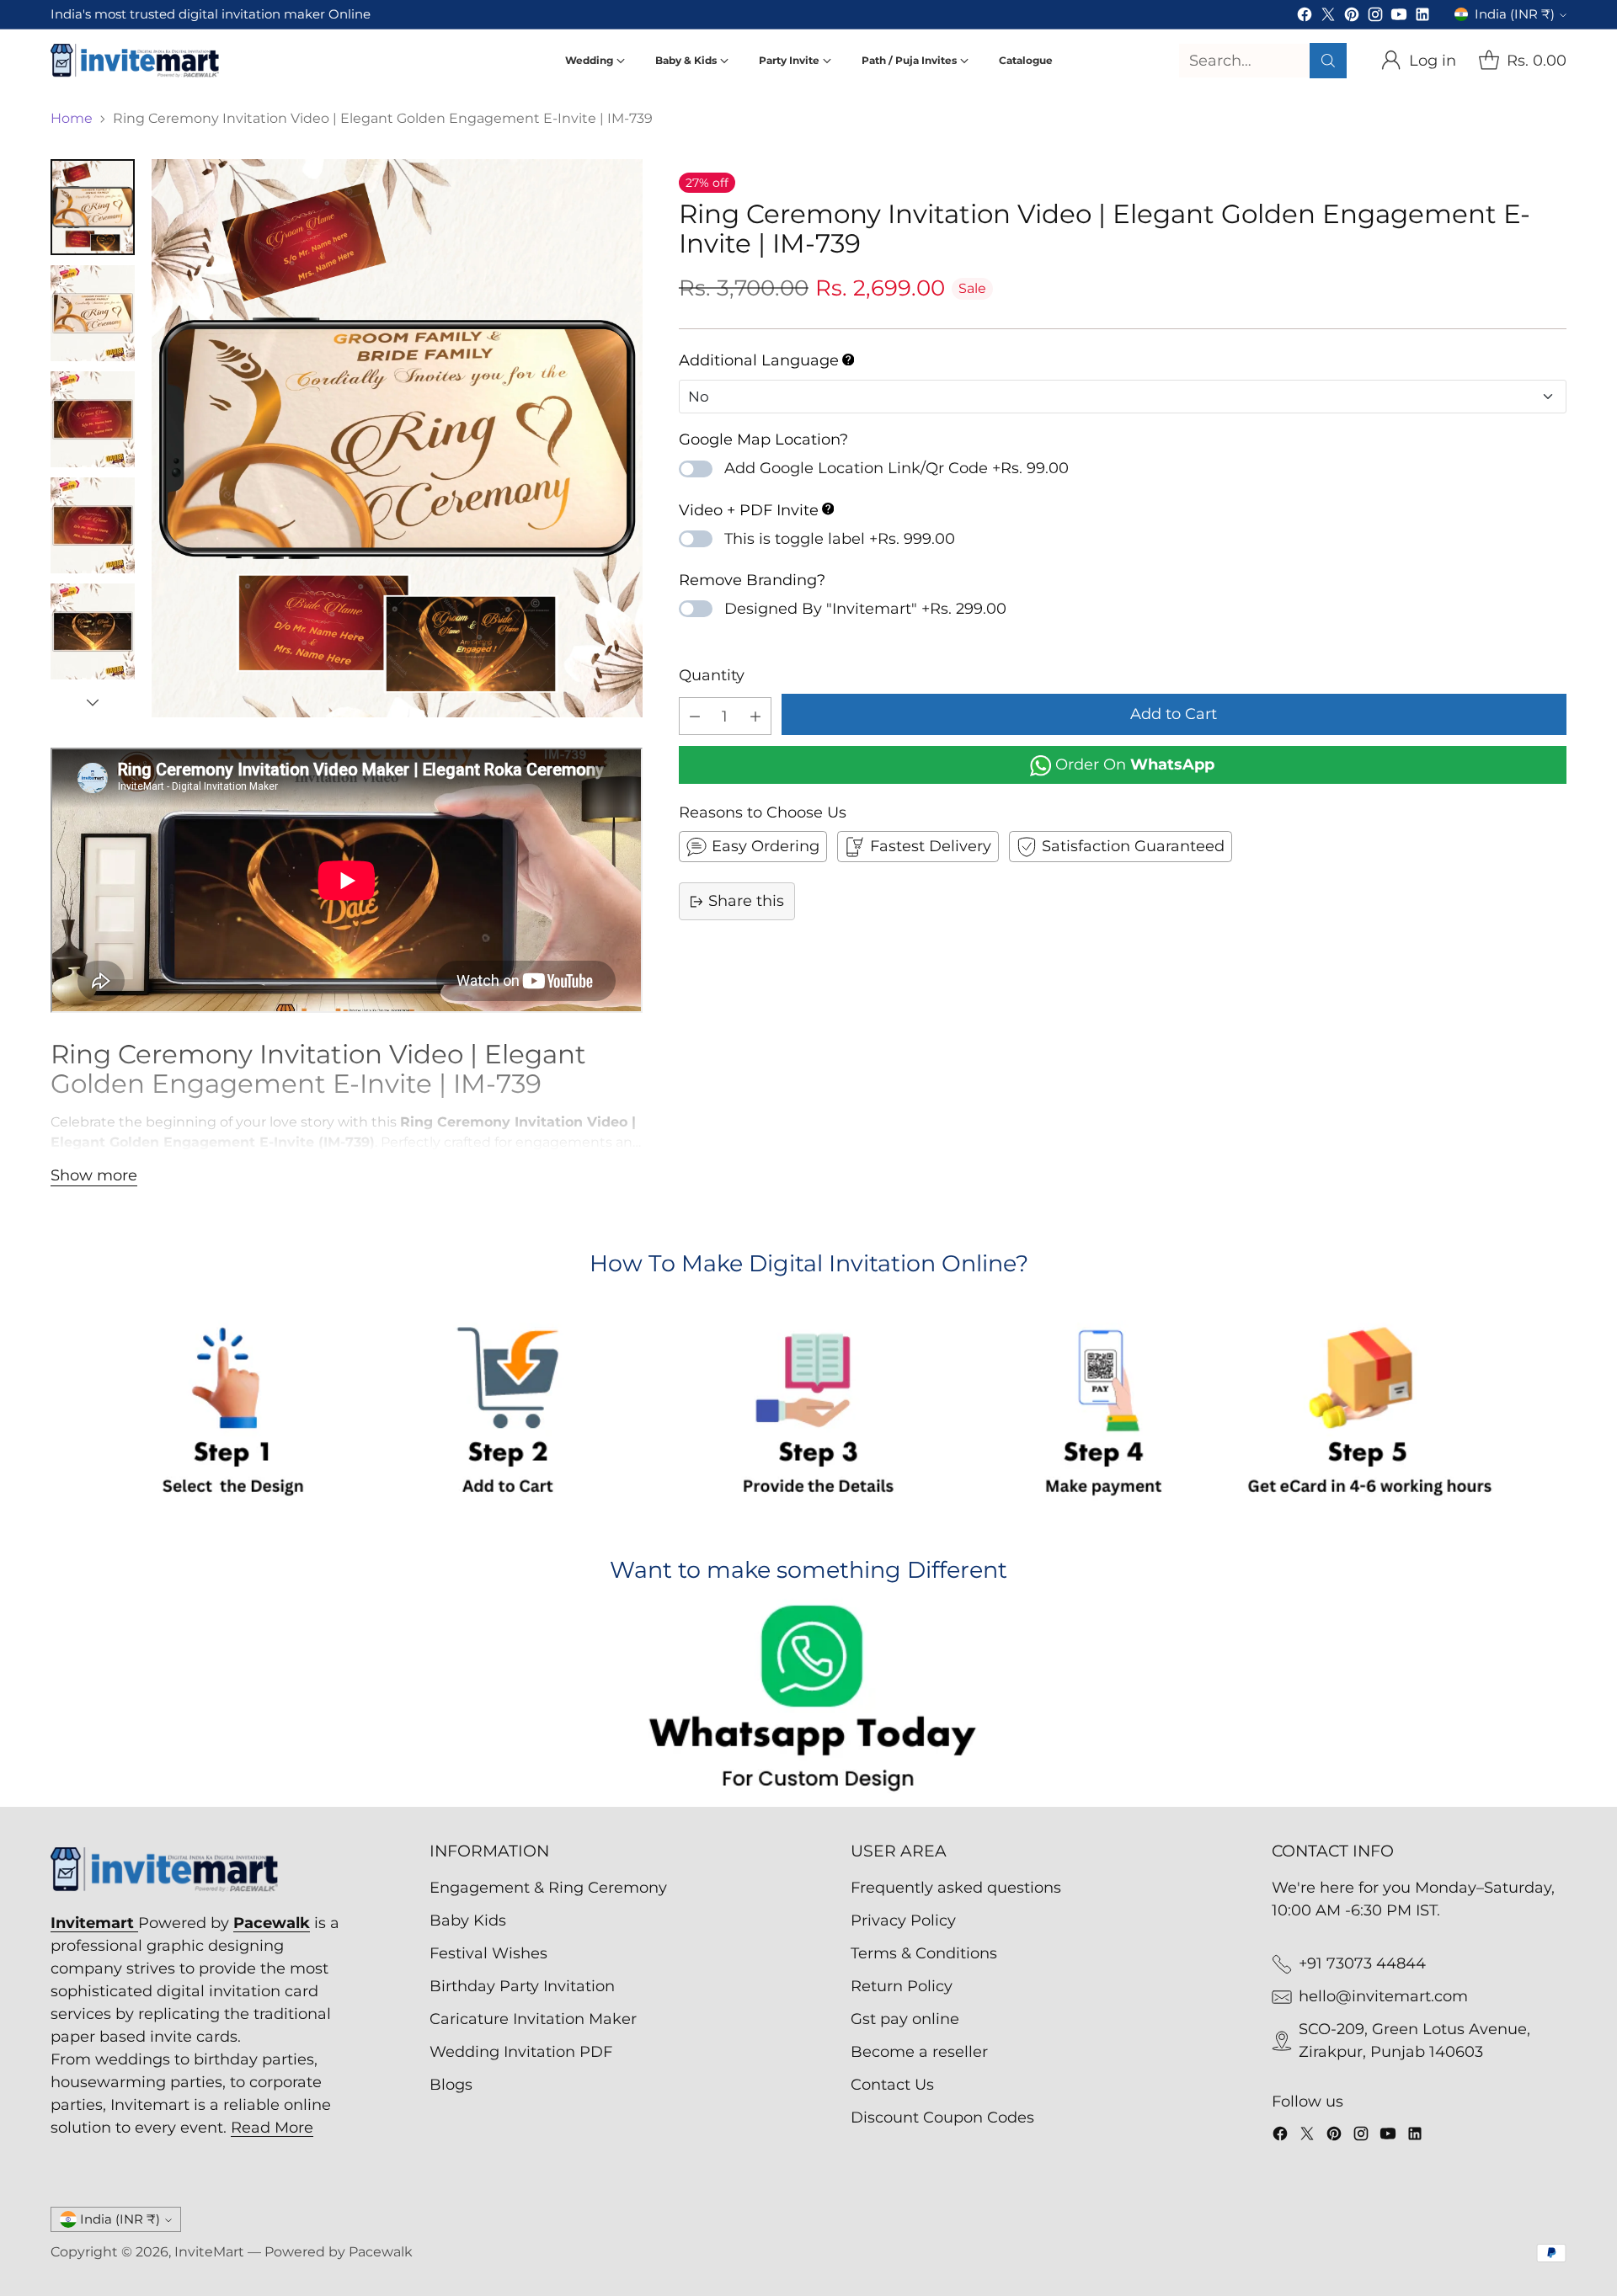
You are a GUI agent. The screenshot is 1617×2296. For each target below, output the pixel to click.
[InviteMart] (135, 60)
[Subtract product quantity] (695, 716)
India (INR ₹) (1515, 14)
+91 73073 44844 (1362, 1963)
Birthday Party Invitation (522, 1986)
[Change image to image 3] (93, 419)
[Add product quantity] (755, 716)
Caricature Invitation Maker (533, 2019)
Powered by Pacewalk (339, 2252)
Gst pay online (905, 2019)
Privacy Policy (903, 1920)
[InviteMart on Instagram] (1375, 18)
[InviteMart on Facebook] (1305, 18)
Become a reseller (919, 2052)
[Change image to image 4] (93, 525)
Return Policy (902, 1986)
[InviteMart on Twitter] (1328, 18)
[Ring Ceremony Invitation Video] (397, 438)
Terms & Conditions (924, 1953)
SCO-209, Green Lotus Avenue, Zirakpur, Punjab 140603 (1414, 2040)
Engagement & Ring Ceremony (548, 1888)
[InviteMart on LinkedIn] (1422, 18)
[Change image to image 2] (93, 313)
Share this (746, 901)
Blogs (451, 2085)
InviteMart (209, 2252)
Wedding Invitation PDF (521, 2052)
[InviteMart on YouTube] (1399, 18)
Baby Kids (468, 1920)
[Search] (1328, 61)
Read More (272, 2128)
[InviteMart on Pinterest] (1352, 18)
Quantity (712, 675)
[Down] (93, 702)
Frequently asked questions (956, 1888)
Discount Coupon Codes (942, 2118)
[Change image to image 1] (93, 207)
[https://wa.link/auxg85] (808, 1702)
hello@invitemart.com (1383, 1996)
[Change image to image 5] (93, 631)
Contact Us (892, 2085)
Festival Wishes (488, 1953)
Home (72, 118)
